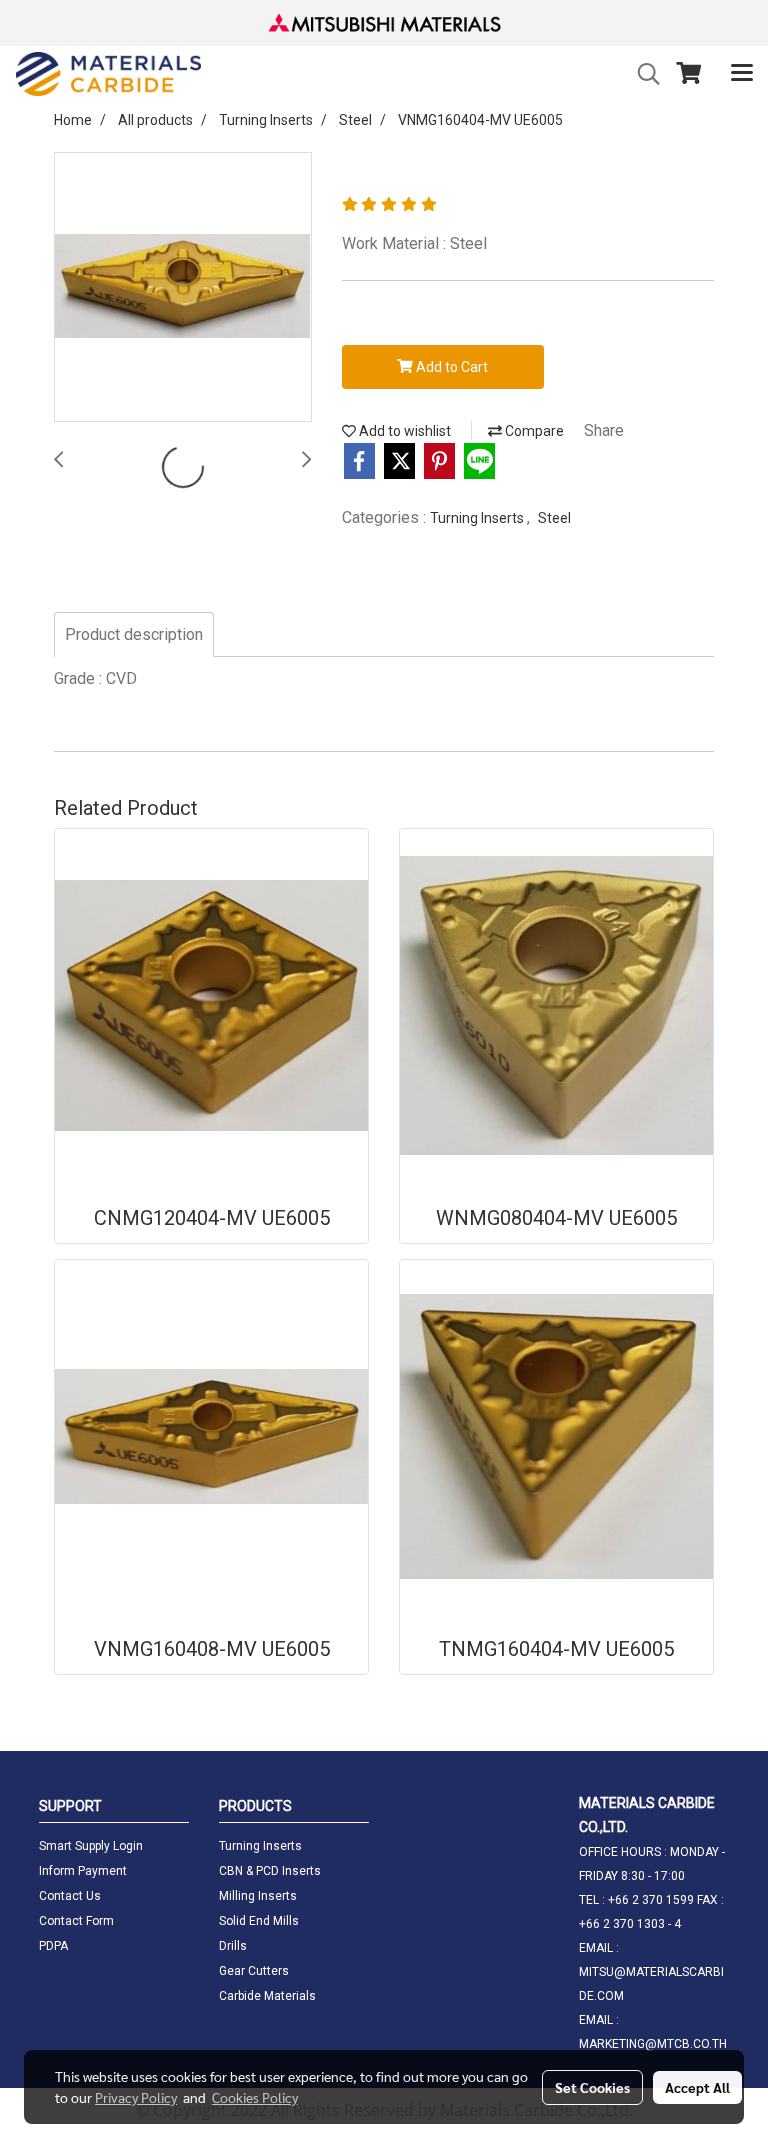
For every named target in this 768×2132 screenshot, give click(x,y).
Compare (533, 431)
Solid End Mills (259, 1921)
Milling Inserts (258, 1896)
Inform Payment (83, 1871)
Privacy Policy (136, 2097)
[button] (642, 74)
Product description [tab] (134, 634)
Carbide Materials (267, 1996)
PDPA (53, 1946)
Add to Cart (450, 367)
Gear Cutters (254, 1971)
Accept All (697, 2087)
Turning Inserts (478, 518)
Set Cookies (592, 2087)
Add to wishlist (403, 431)
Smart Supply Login (91, 1846)
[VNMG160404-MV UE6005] (183, 288)
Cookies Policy (255, 2097)
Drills (233, 1946)
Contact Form (76, 1921)
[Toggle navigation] (742, 74)
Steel (554, 518)
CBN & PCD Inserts (270, 1871)
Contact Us (70, 1896)
